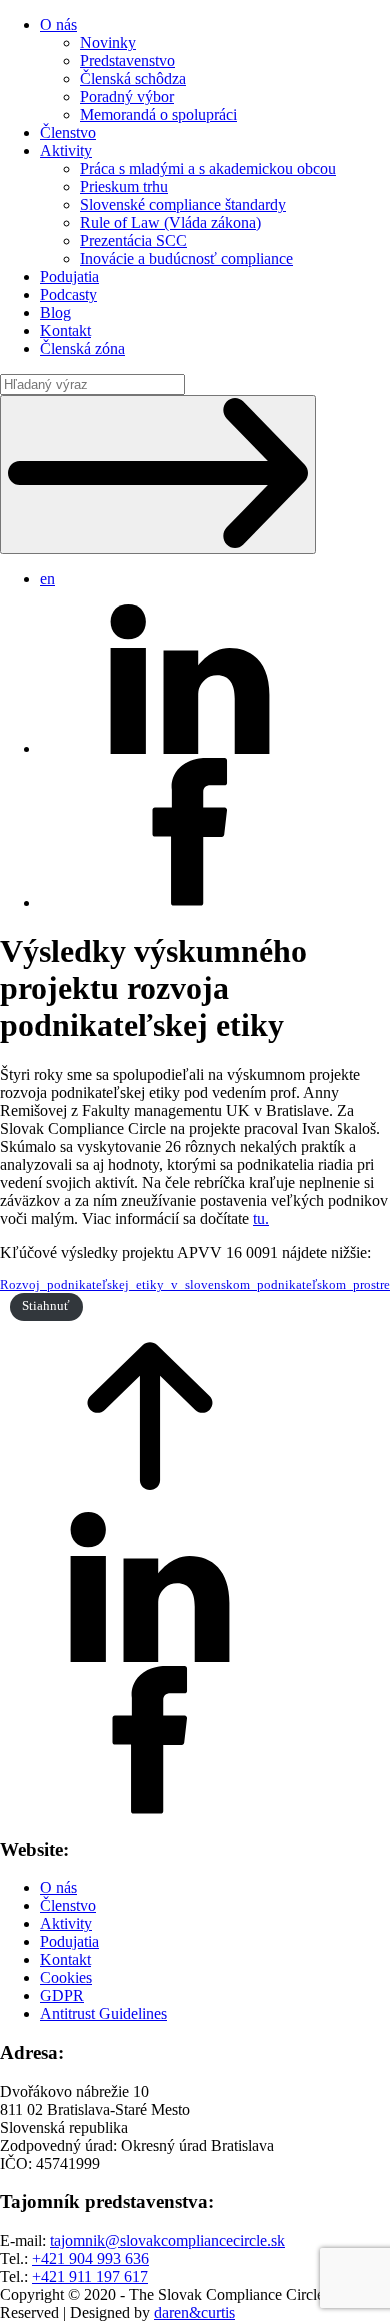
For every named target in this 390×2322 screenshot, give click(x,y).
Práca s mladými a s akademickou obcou (208, 168)
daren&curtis (194, 2312)
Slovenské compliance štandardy (183, 204)
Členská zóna (82, 348)
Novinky (108, 42)
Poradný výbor (127, 96)
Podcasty (68, 294)
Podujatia (69, 276)
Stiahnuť (46, 1306)
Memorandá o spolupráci (158, 114)
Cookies (66, 1977)
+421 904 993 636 (90, 2258)
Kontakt (65, 330)
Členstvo (68, 132)
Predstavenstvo (127, 60)
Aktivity (66, 150)
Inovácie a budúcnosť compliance (186, 258)
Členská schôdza (133, 78)
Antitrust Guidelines (103, 2013)
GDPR (62, 1995)
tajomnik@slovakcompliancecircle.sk (167, 2240)
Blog (55, 312)
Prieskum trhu (124, 186)
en (47, 578)
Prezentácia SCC (133, 240)
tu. (261, 1218)
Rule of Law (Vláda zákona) (170, 222)
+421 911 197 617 (90, 2276)
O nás (58, 24)
